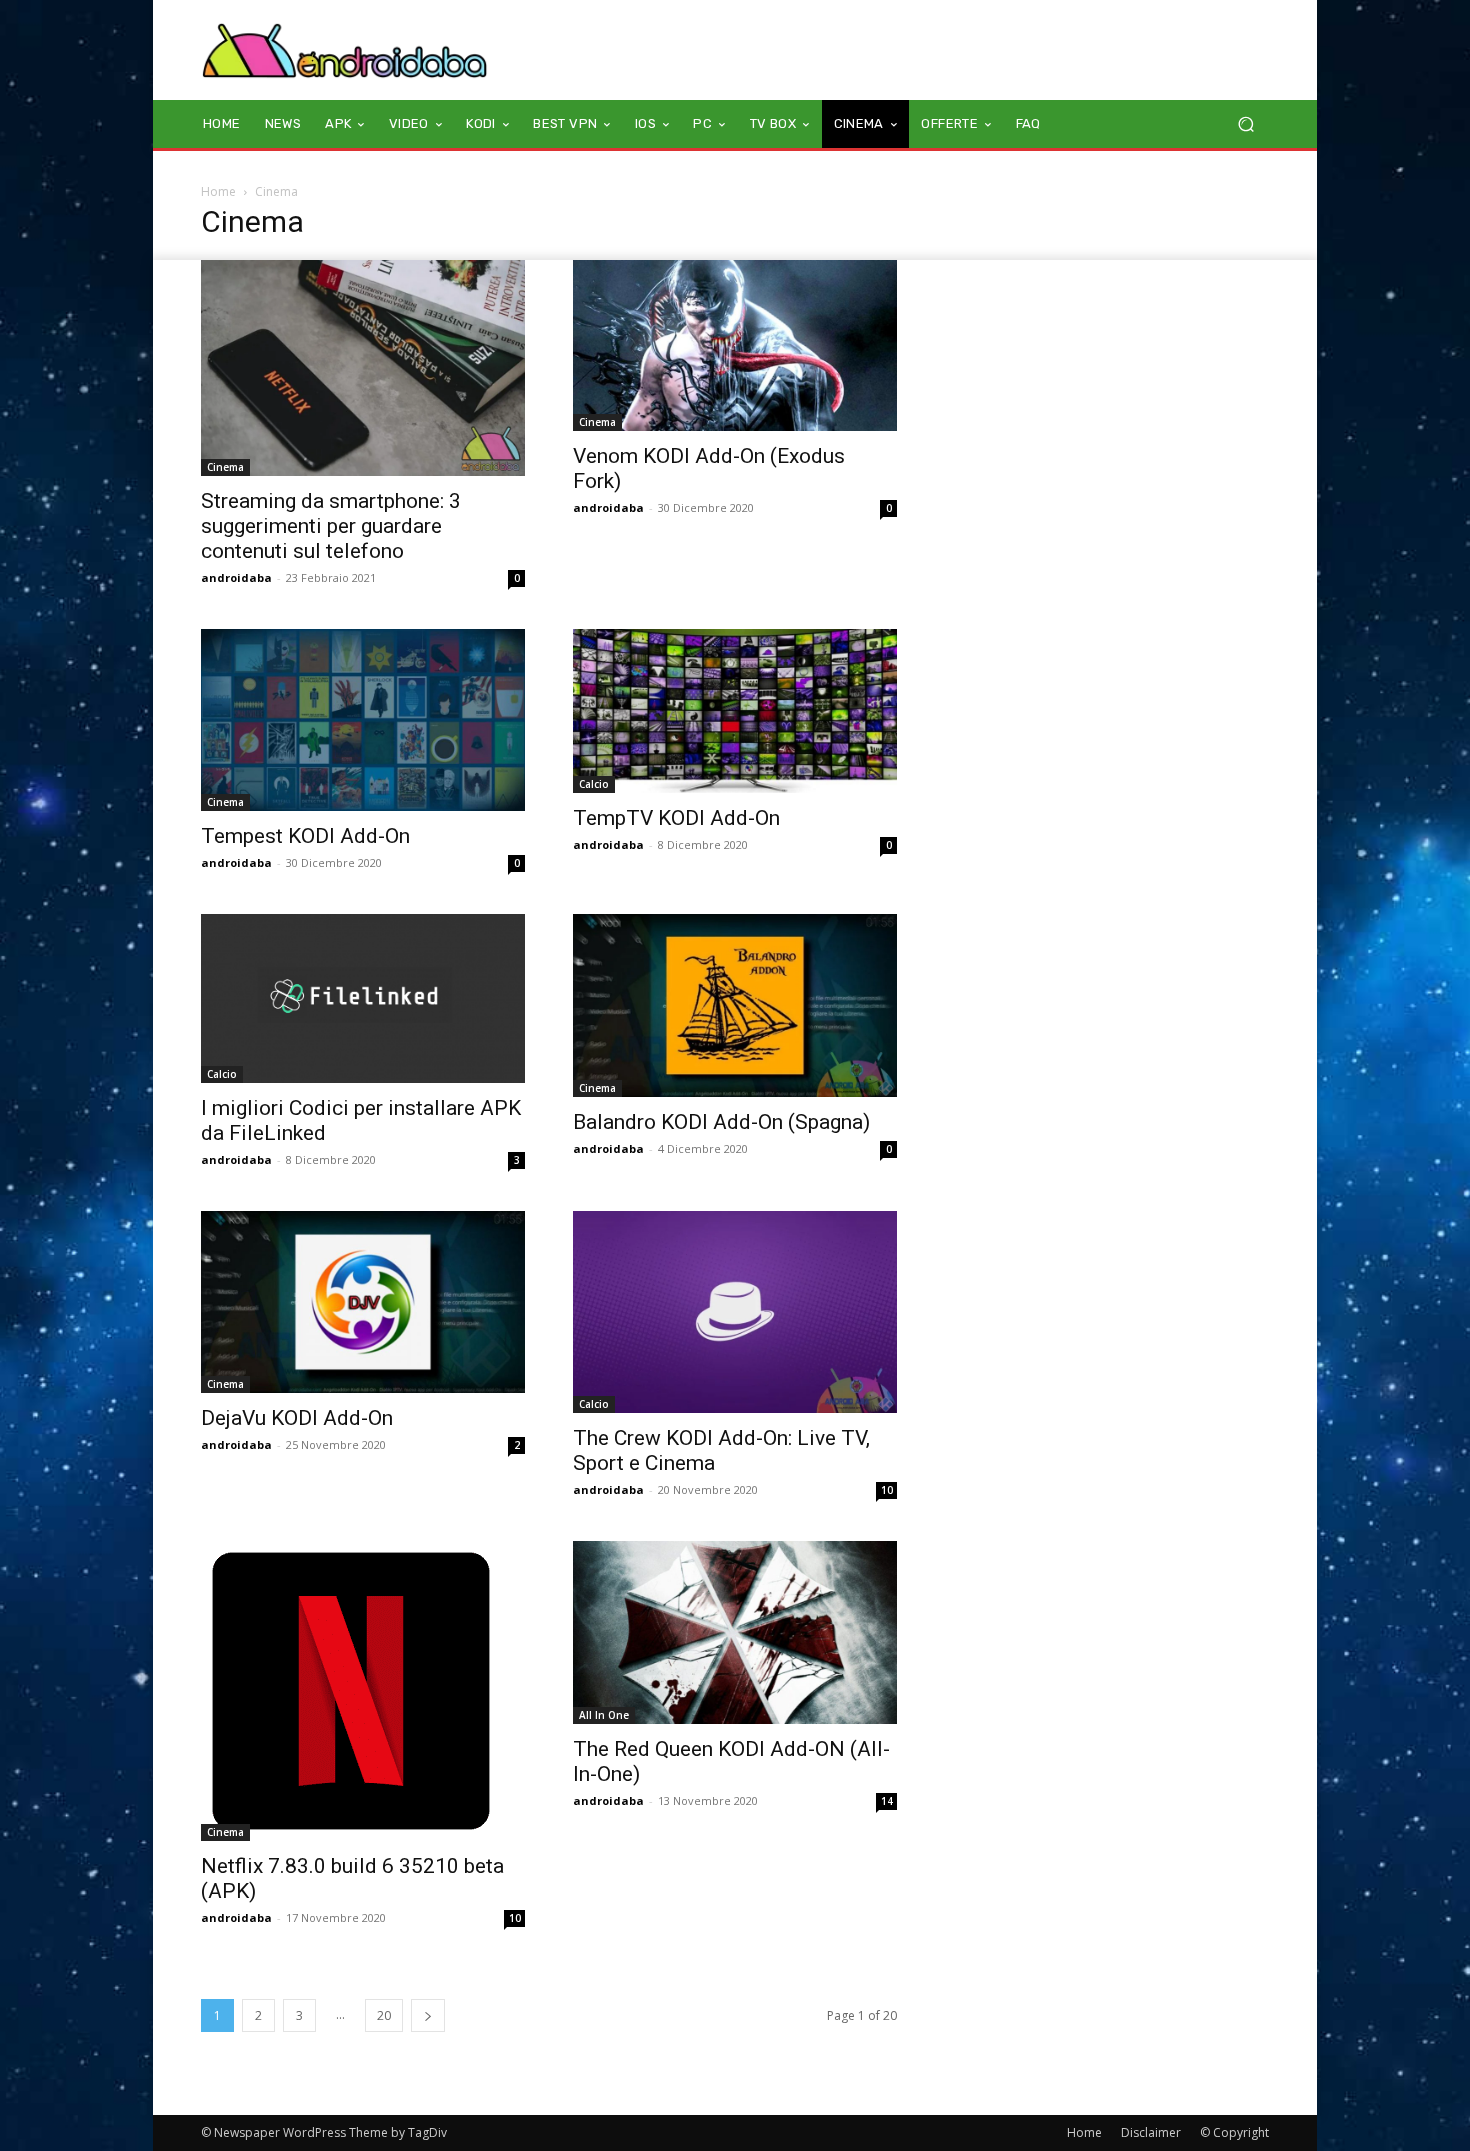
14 (887, 1801)
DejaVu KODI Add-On (297, 1418)
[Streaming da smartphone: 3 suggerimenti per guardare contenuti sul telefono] (363, 368)
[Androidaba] (344, 50)
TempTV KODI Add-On (676, 818)
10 (887, 1490)
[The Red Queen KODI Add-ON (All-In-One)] (735, 1632)
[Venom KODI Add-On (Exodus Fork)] (735, 345)
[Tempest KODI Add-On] (363, 720)
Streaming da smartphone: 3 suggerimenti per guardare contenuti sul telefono (331, 526)
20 (384, 2015)
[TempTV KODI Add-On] (735, 711)
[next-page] (428, 2015)
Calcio (594, 784)
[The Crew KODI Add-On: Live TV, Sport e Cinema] (735, 1312)
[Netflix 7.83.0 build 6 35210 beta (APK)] (363, 1691)
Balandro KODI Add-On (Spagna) (721, 1122)
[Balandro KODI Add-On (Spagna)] (735, 1005)
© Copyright (1234, 2132)
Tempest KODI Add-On (305, 836)
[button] (1245, 124)
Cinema (225, 467)
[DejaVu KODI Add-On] (363, 1302)
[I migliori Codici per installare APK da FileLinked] (363, 998)
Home (218, 191)
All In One (604, 1715)
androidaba (236, 577)
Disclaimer (1151, 2132)
